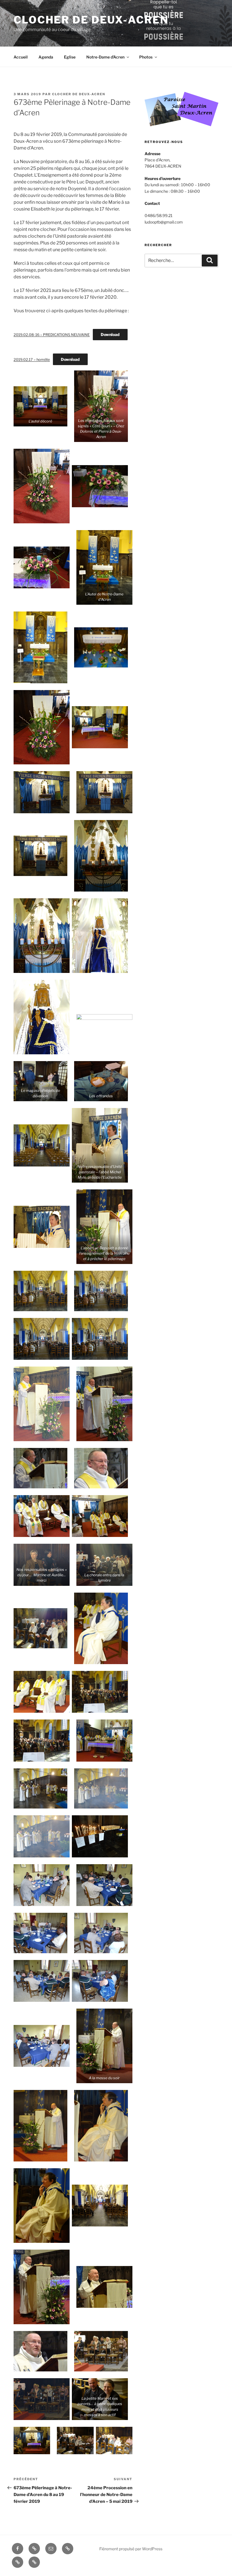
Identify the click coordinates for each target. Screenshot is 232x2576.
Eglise (70, 57)
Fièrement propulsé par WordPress (131, 2549)
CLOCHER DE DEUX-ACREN (91, 20)
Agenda (46, 57)
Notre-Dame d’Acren (105, 57)
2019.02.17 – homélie (32, 360)
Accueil (21, 57)
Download (110, 334)
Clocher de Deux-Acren (79, 94)
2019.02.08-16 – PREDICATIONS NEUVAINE (52, 335)
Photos (146, 57)
